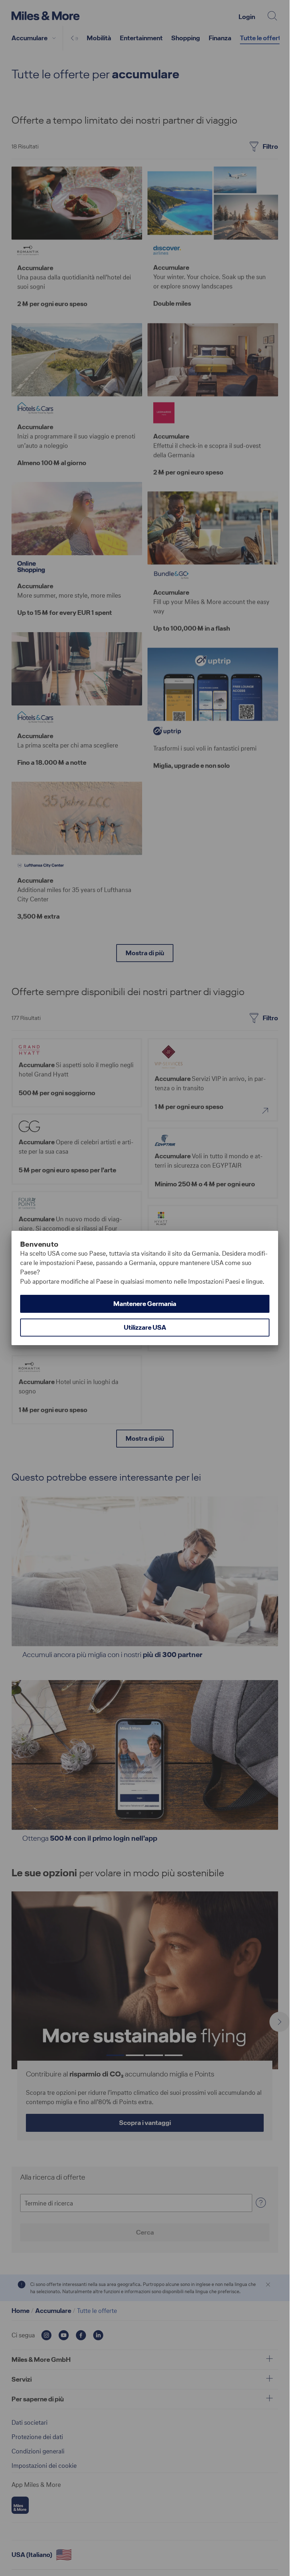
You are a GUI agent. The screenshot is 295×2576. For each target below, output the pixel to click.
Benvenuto (39, 1244)
